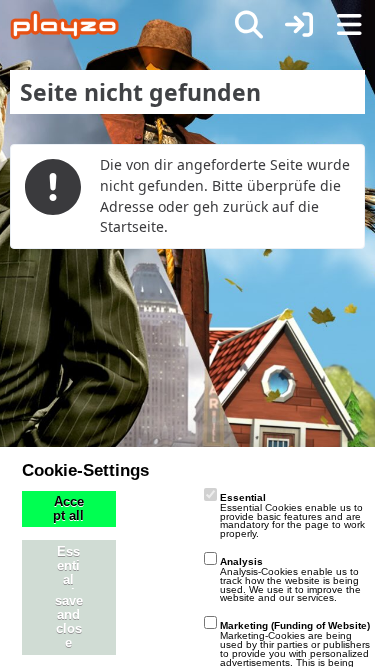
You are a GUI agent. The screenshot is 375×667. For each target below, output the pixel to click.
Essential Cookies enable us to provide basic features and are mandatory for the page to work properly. (292, 515)
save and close (69, 622)
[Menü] (349, 25)
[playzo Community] (64, 25)
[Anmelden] (299, 25)
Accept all (68, 509)
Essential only (68, 573)
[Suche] (249, 25)
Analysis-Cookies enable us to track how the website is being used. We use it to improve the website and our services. (290, 579)
